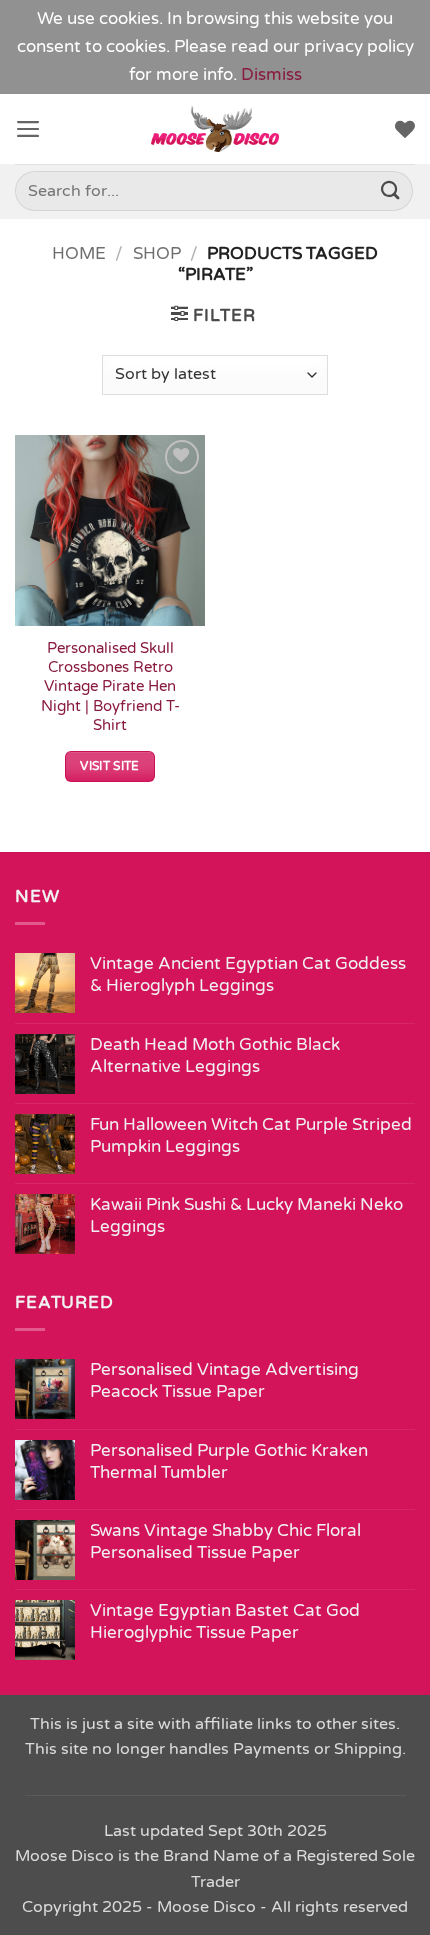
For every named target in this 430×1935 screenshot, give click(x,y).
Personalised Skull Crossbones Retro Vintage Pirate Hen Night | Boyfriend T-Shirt (110, 686)
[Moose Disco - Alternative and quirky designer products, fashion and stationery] (215, 129)
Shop (157, 253)
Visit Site (110, 766)
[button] (28, 129)
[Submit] (391, 191)
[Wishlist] (405, 129)
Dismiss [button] (271, 74)
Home (79, 253)
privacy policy (359, 46)
